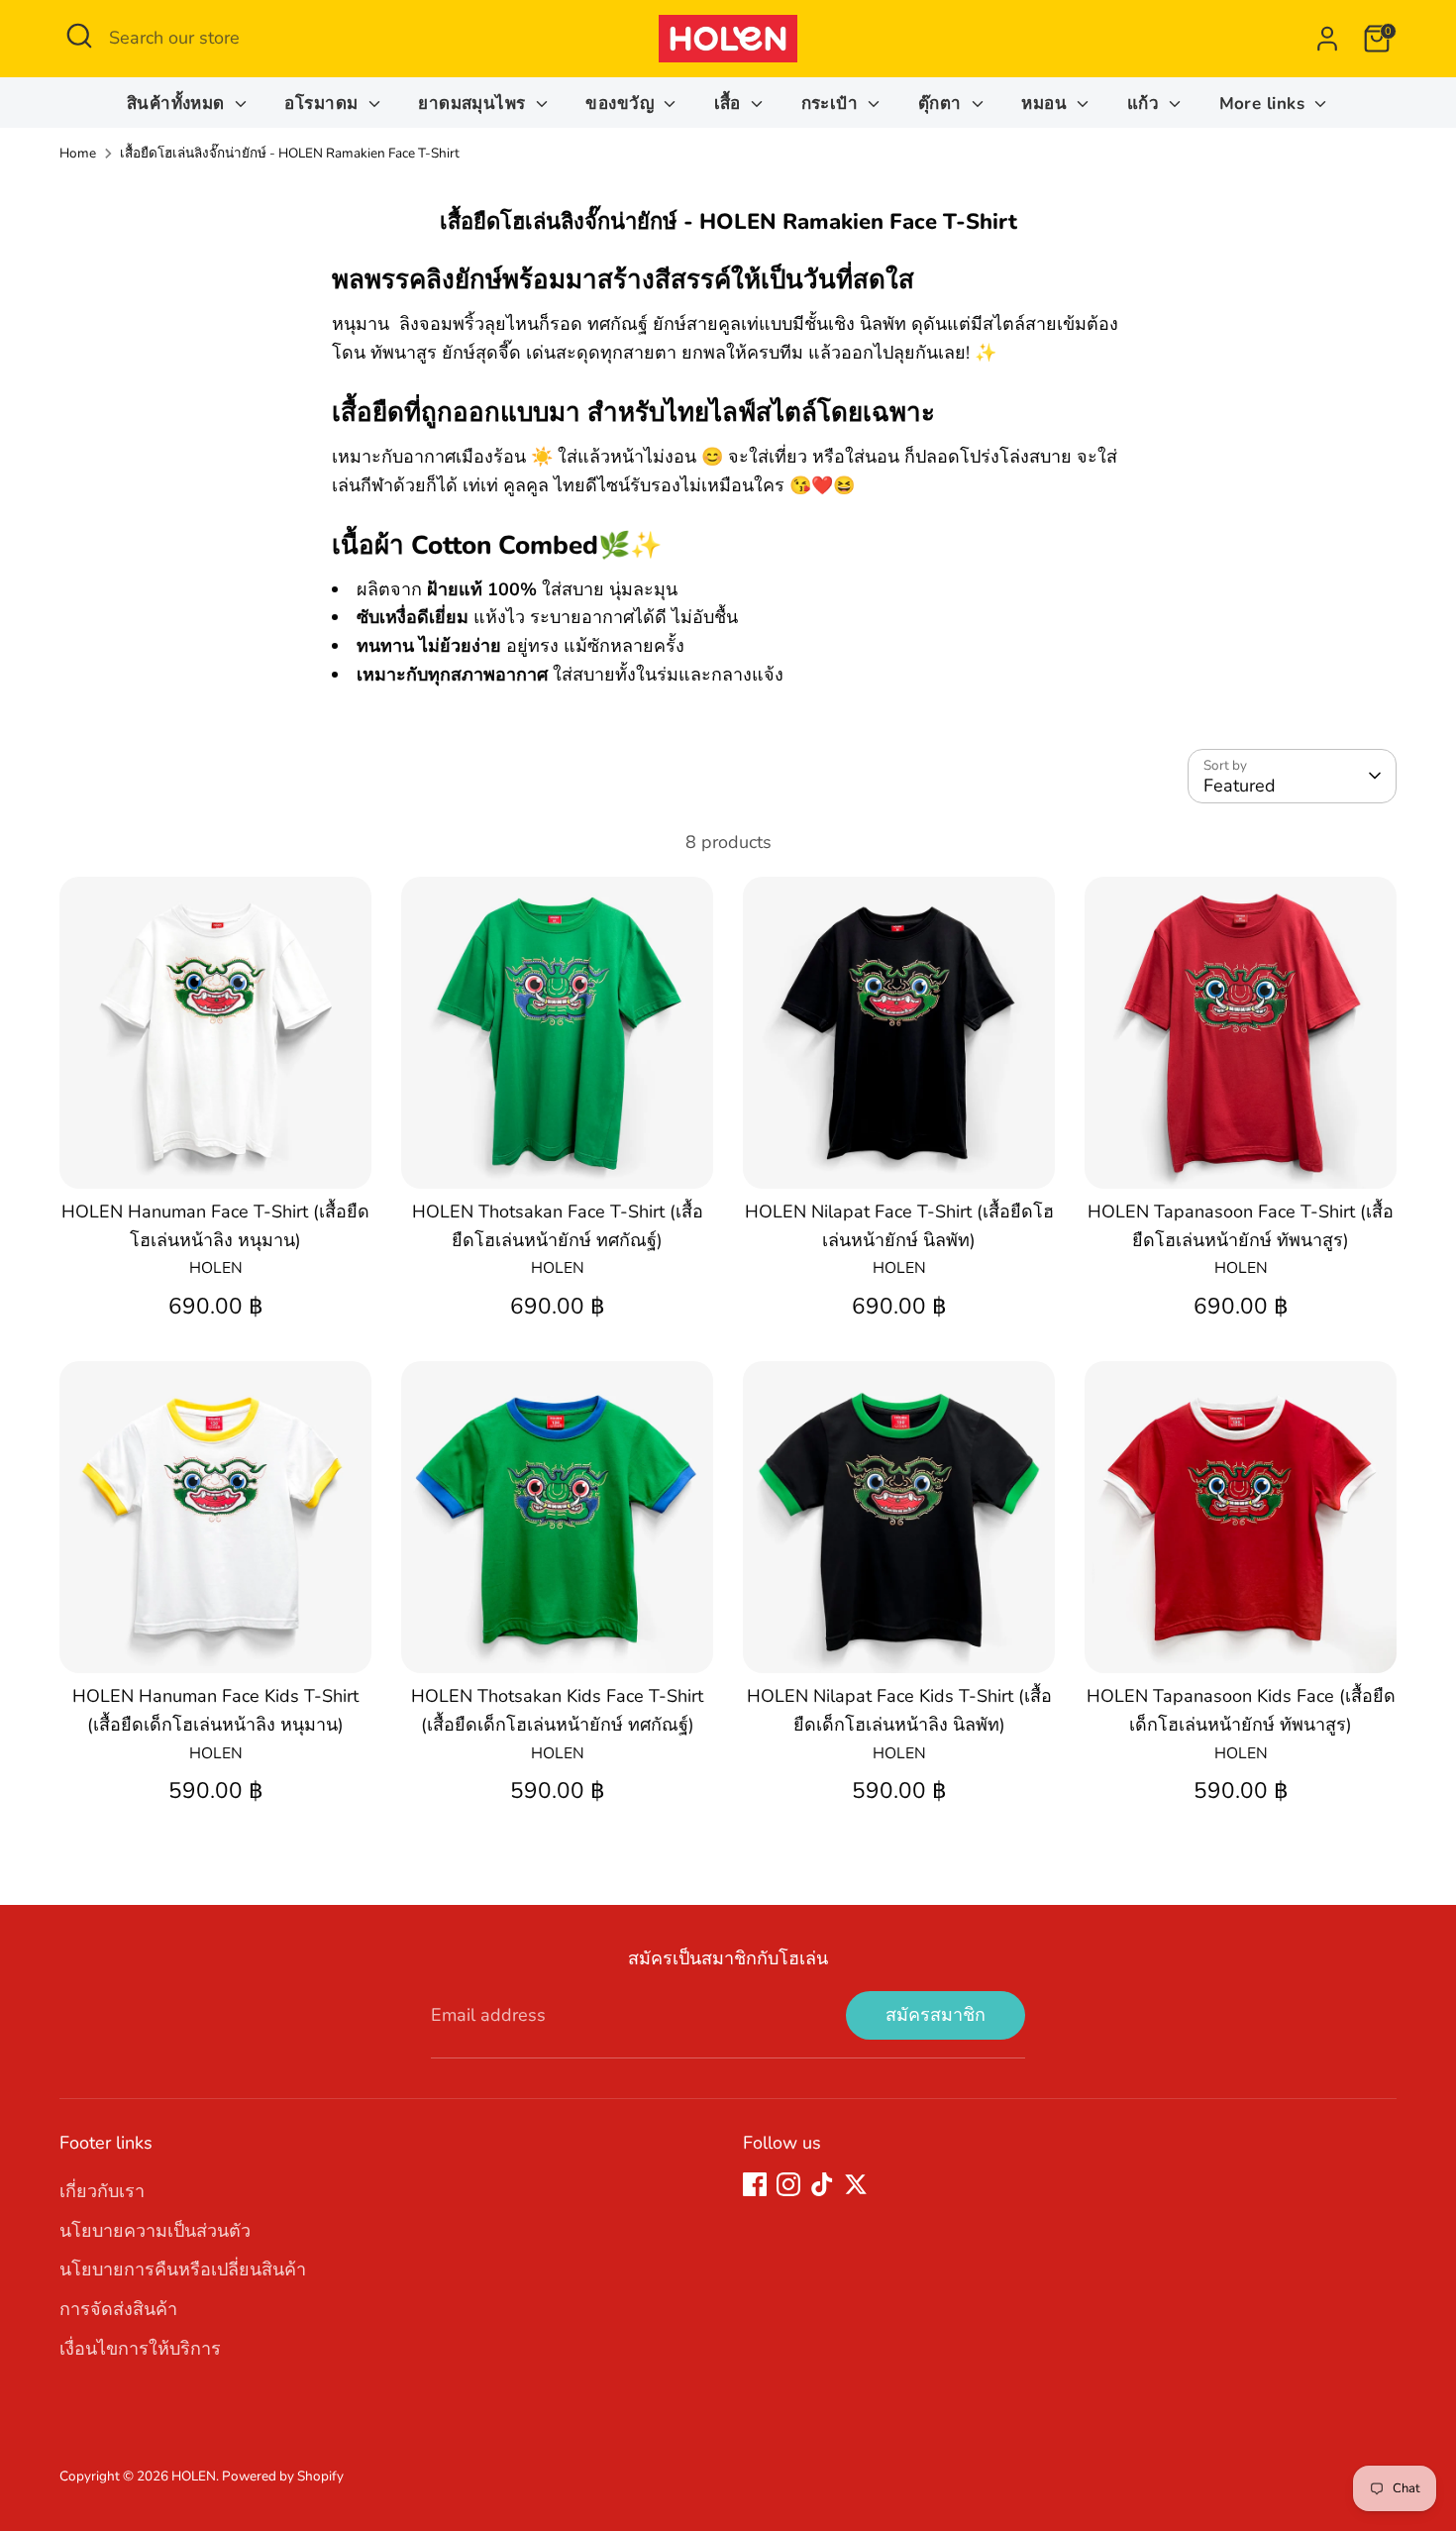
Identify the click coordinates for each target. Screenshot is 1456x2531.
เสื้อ (730, 104)
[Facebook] (755, 2184)
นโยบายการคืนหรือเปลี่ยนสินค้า (183, 2269)
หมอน (1046, 104)
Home (78, 153)
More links (1265, 104)
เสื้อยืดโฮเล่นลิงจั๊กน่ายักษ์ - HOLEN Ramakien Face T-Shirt (290, 153)
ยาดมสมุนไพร (474, 104)
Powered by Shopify (283, 2476)
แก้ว (1146, 104)
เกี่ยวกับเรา (102, 2191)
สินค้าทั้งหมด (179, 104)
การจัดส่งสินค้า (118, 2309)
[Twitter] (856, 2184)
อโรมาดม (324, 104)
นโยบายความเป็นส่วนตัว (155, 2231)
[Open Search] (79, 36)
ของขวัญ (622, 104)
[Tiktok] (822, 2184)
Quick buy (217, 1154)
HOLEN (194, 2476)
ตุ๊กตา (942, 104)
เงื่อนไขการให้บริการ (140, 2349)
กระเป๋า (832, 104)
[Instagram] (788, 2184)
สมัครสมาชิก (936, 2015)
